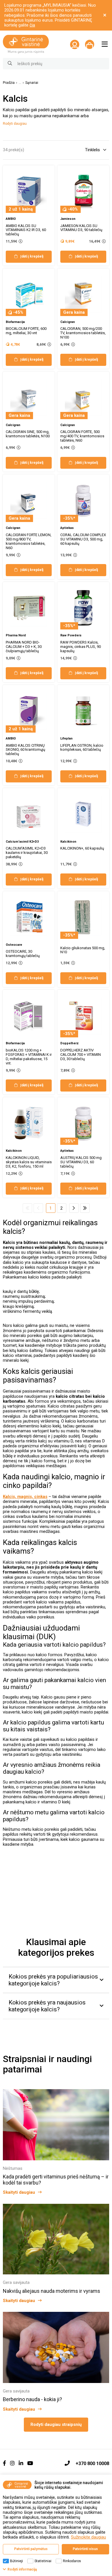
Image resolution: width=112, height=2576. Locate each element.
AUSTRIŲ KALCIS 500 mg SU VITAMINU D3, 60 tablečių (81, 1162)
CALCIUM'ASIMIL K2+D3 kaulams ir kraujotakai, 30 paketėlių (27, 853)
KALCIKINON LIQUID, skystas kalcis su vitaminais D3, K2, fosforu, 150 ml (29, 1162)
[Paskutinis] (85, 1208)
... (20, 83)
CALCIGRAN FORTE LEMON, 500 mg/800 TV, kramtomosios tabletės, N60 (29, 541)
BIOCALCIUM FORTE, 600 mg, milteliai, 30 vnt (26, 331)
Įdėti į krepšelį (32, 256)
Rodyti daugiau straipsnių (56, 2424)
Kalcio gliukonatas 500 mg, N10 (83, 950)
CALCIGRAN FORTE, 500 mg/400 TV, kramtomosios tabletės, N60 (82, 436)
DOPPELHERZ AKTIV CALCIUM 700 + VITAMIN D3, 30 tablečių (81, 1055)
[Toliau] (74, 1208)
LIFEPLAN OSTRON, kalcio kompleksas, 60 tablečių (82, 748)
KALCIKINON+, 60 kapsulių (82, 848)
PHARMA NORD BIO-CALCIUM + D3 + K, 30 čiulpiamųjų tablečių (24, 647)
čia (32, 25)
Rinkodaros (72, 2561)
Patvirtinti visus (85, 2549)
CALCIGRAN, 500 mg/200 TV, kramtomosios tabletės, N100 (83, 333)
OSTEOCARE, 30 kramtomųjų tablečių (23, 954)
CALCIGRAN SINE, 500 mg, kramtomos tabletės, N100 (28, 434)
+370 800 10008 (92, 2464)
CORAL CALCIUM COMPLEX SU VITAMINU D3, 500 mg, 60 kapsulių (83, 539)
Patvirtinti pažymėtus (31, 2549)
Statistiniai (43, 2561)
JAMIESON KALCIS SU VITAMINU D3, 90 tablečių (81, 228)
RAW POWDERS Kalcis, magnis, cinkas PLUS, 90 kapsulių (81, 647)
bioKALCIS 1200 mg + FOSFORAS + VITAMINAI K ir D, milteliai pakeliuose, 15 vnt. (29, 1057)
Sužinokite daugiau (88, 2537)
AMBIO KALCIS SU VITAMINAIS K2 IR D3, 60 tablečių (26, 230)
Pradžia (9, 83)
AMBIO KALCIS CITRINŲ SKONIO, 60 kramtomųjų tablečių (25, 750)
